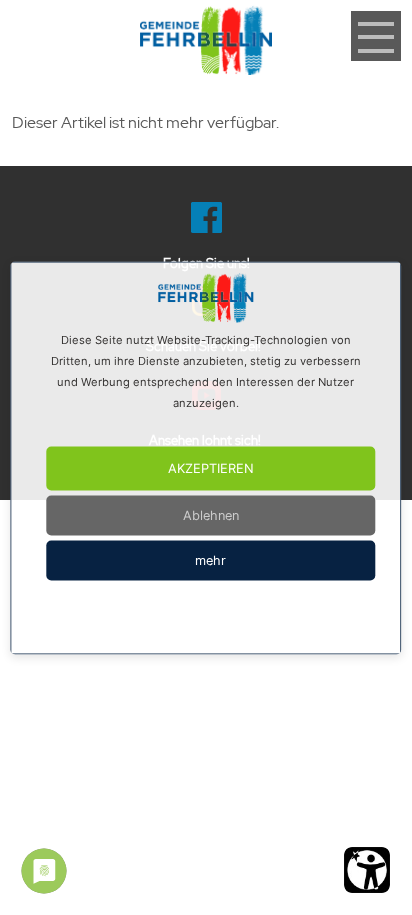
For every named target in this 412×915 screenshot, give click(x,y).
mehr (210, 559)
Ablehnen (211, 514)
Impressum (148, 616)
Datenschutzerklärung (237, 616)
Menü (376, 21)
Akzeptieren (211, 467)
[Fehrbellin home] (206, 40)
